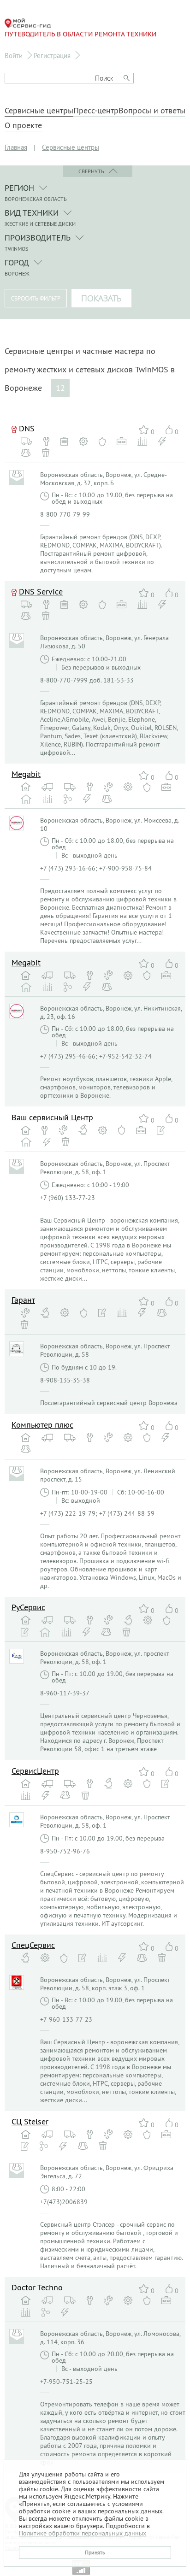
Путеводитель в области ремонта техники (80, 34)
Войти (14, 56)
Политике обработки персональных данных (83, 2533)
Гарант (23, 1300)
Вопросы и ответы (152, 111)
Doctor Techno (37, 2287)
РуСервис (28, 1607)
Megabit (26, 774)
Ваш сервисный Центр (52, 1117)
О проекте (23, 125)
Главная (16, 147)
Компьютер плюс (42, 1425)
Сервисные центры (39, 111)
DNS (27, 428)
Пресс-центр (96, 111)
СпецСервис (33, 1945)
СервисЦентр (35, 1771)
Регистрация (52, 56)
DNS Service (41, 591)
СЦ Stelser (30, 2121)
